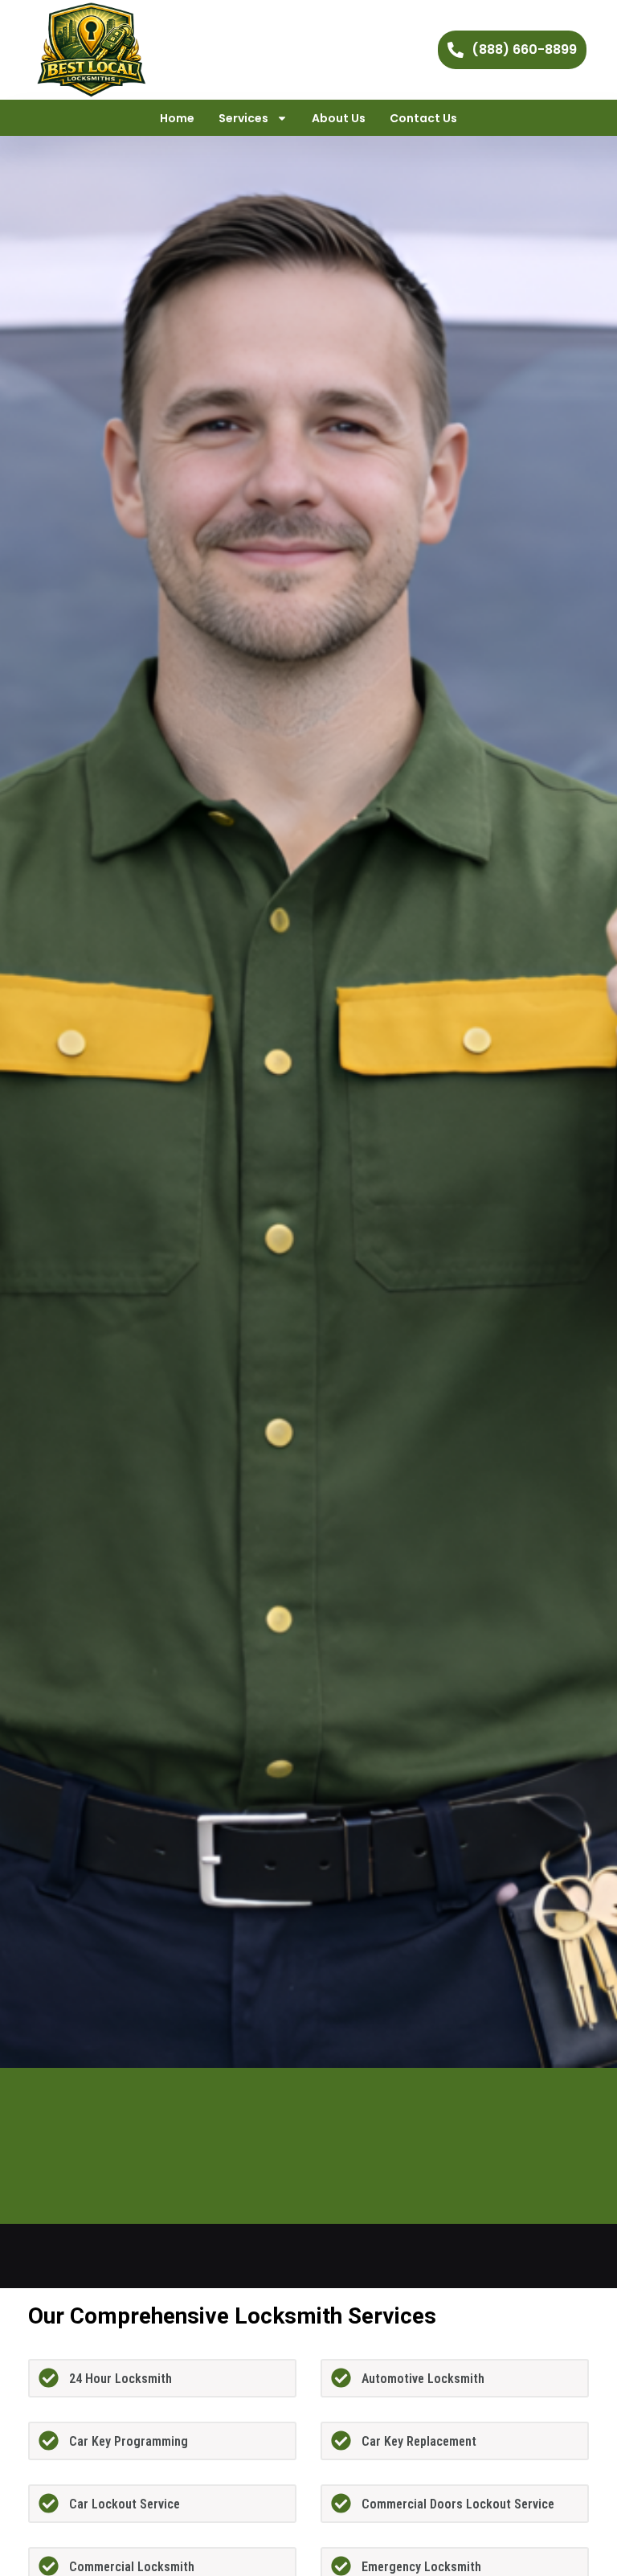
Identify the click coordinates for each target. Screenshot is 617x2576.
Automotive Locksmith (423, 2379)
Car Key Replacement (419, 2441)
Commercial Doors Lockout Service (458, 2504)
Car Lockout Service (125, 2504)
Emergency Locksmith (421, 2567)
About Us (339, 118)
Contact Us (423, 118)
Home (177, 118)
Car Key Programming (129, 2441)
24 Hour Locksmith (121, 2379)
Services (243, 118)
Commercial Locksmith (132, 2567)
